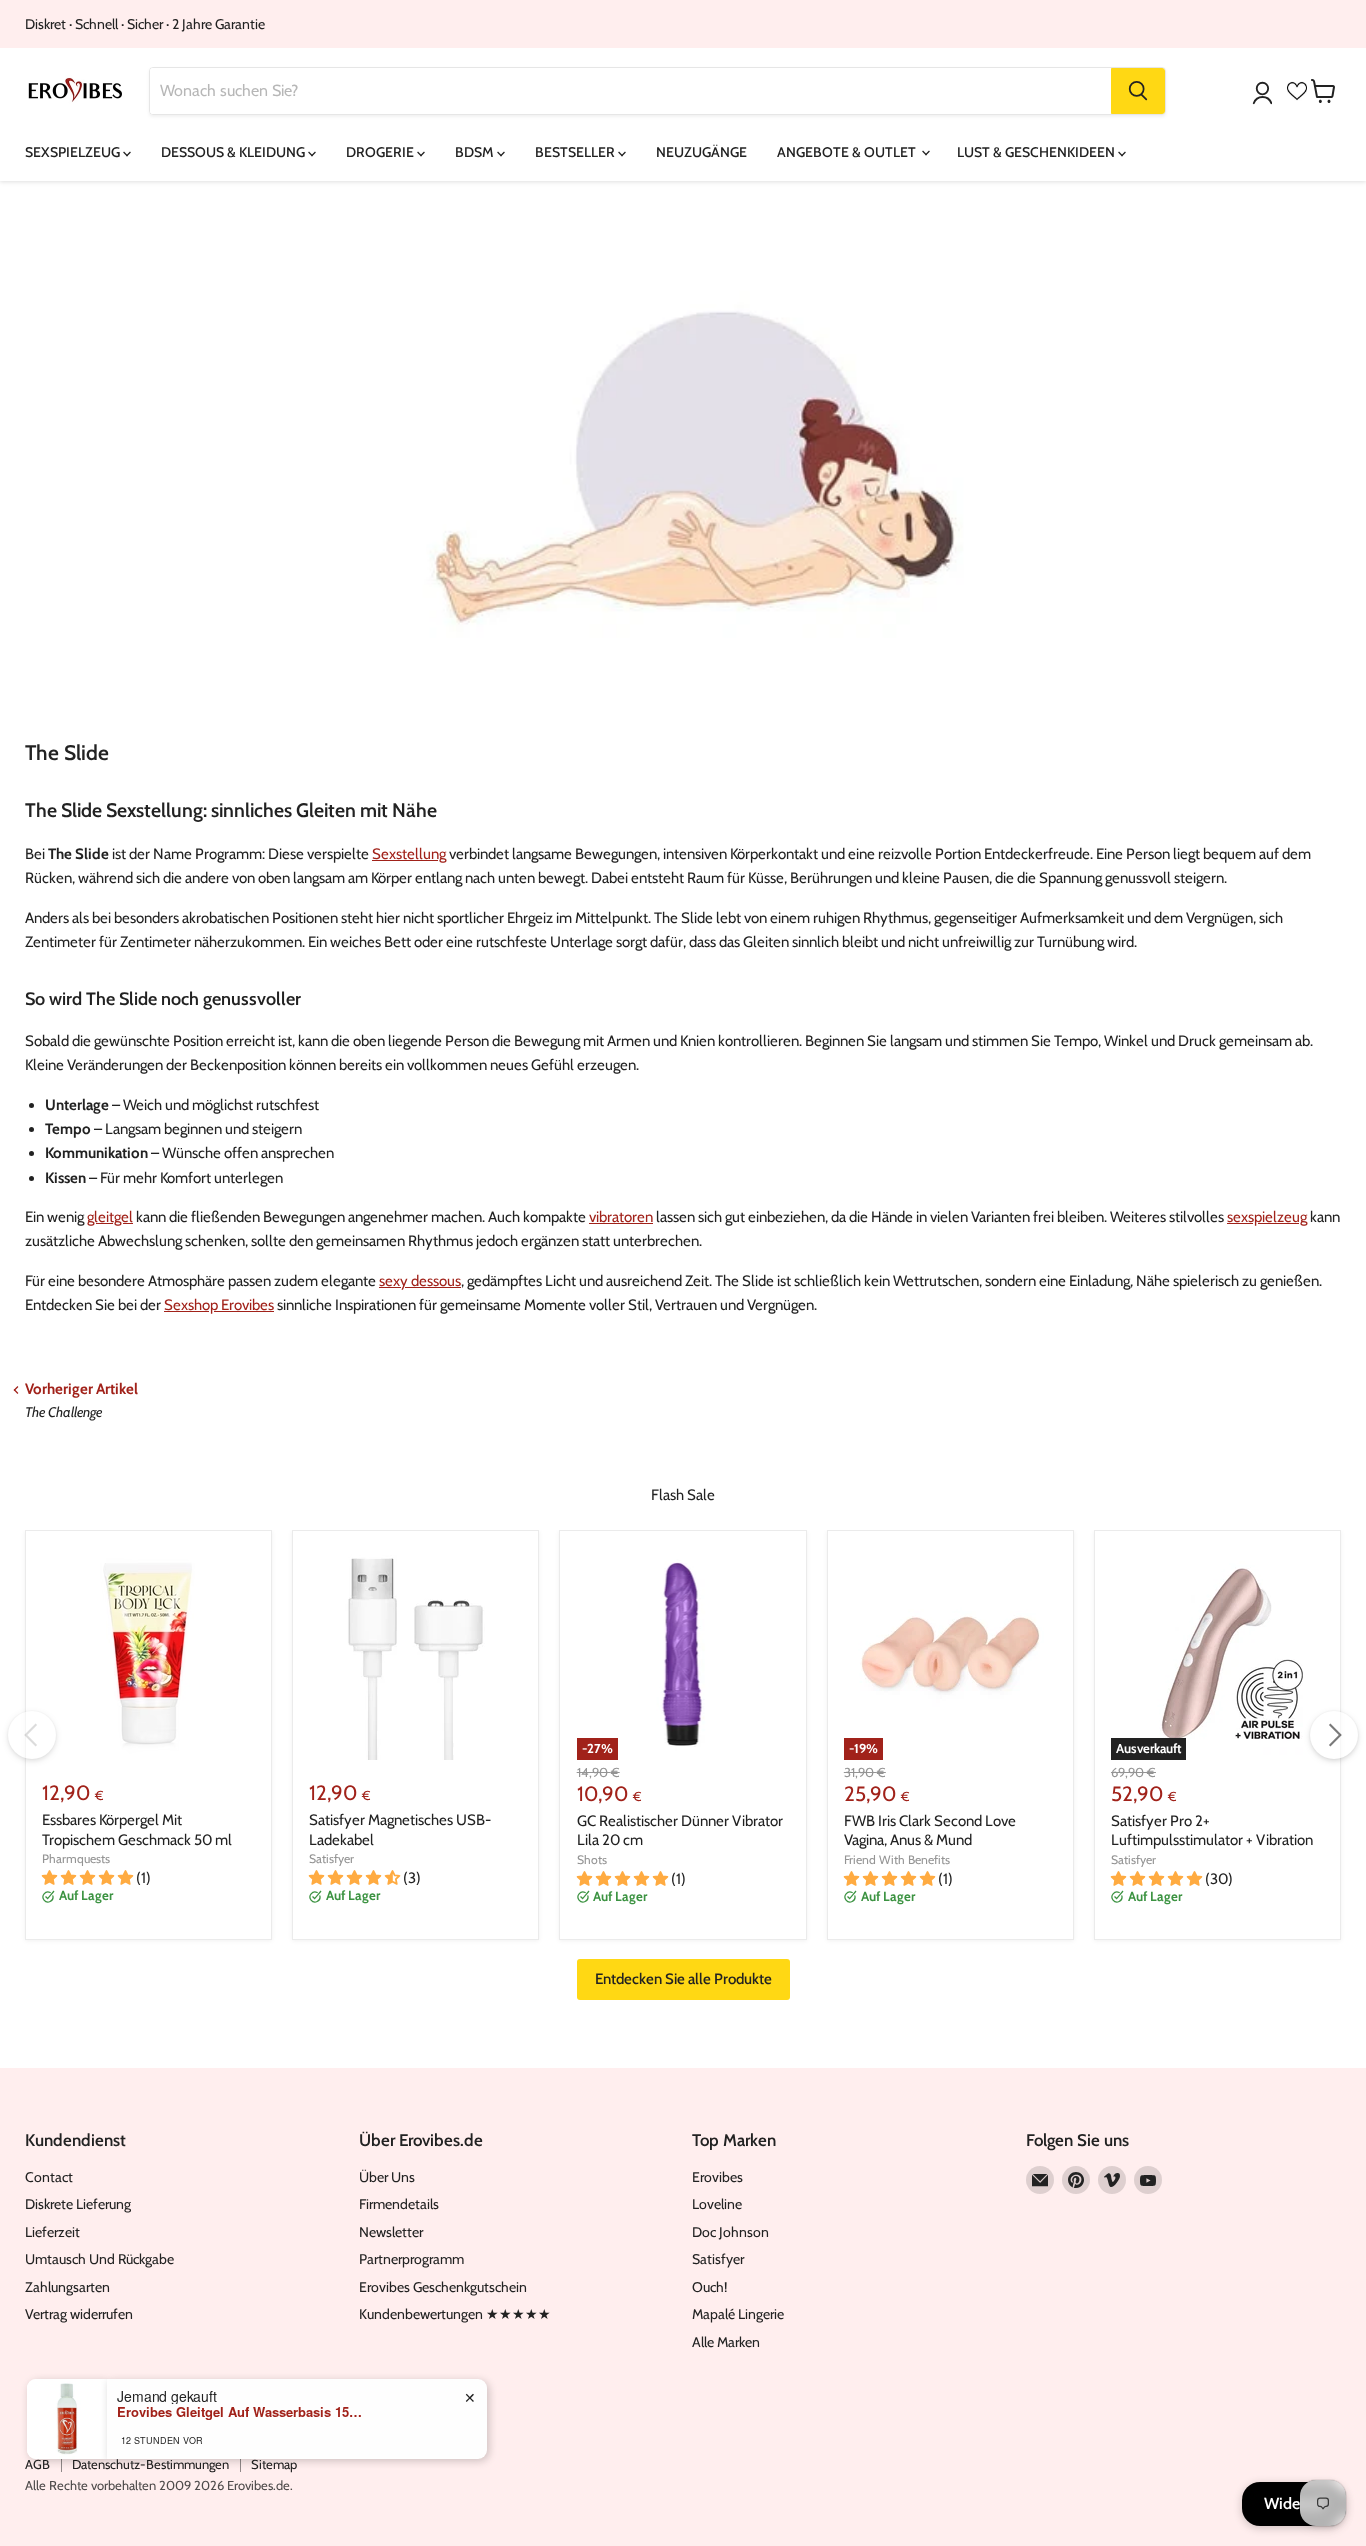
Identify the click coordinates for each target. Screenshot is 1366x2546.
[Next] (1334, 1735)
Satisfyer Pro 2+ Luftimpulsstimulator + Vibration (1212, 1831)
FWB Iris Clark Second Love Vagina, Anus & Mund (930, 1831)
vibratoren (621, 1217)
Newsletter (391, 2232)
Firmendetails (399, 2204)
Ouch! (709, 2287)
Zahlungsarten (67, 2287)
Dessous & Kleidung (234, 152)
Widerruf (1294, 2503)
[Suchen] (1138, 91)
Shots (592, 1859)
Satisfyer (331, 1858)
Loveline (717, 2204)
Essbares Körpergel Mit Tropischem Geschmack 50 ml (137, 1830)
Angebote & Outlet (848, 152)
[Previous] (32, 1735)
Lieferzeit (52, 2232)
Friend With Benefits (897, 1859)
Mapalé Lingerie (738, 2314)
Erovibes (717, 2177)
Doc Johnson (730, 2232)
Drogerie (381, 152)
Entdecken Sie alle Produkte (683, 1979)
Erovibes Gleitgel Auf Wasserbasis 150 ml (242, 2412)
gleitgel (110, 1217)
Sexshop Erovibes (219, 1305)
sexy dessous (420, 1281)
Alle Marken (726, 2342)
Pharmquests (76, 1858)
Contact (49, 2177)
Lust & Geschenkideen (1037, 152)
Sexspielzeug (74, 152)
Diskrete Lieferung (78, 2204)
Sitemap (274, 2464)
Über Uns (387, 2177)
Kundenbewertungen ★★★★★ (455, 2314)
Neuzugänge (701, 152)
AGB (37, 2464)
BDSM (476, 152)
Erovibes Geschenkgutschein (443, 2287)
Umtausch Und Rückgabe (99, 2259)
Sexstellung (409, 854)
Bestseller (576, 152)
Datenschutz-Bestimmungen (150, 2464)
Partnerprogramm (411, 2259)
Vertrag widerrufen (79, 2314)
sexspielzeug (1267, 1217)
